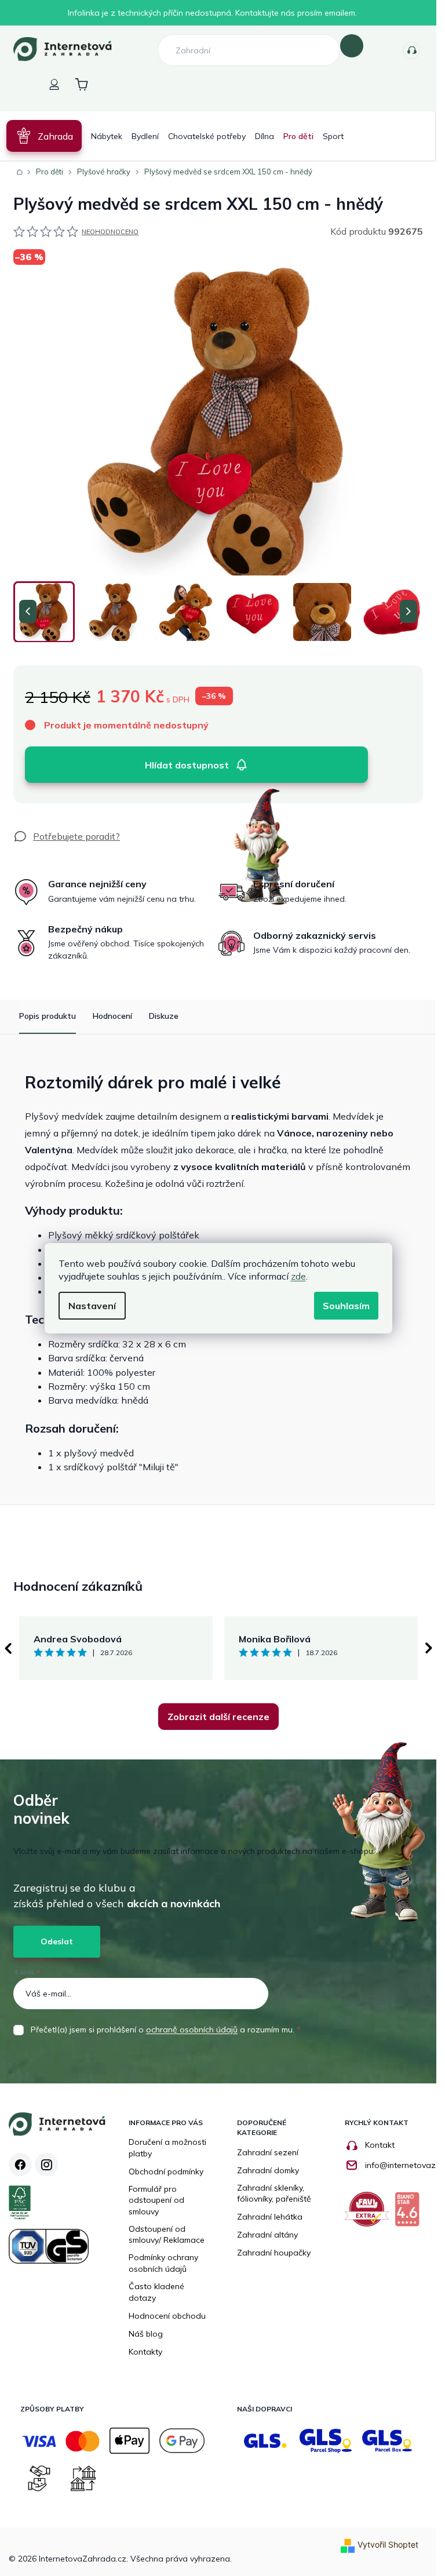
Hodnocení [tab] (112, 1016)
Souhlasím (346, 1306)
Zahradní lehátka (270, 2217)
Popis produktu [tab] (48, 1016)
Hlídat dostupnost (187, 765)
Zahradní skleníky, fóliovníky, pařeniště (274, 2194)
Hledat (352, 46)
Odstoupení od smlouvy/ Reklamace (167, 2235)
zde (298, 1276)
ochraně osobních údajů (192, 2030)
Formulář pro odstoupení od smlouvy (156, 2200)
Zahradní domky (268, 2170)
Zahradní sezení (268, 2152)
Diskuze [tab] (164, 1016)
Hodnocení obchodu (167, 2316)
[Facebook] (20, 2165)
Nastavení (92, 1306)
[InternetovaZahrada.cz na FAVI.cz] (370, 2214)
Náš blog (146, 2334)
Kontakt (380, 2145)
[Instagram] (46, 2165)
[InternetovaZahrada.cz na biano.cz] (410, 2214)
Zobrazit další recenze (218, 1717)
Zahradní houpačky (274, 2253)
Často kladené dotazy (156, 2292)
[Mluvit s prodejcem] (67, 836)
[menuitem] (44, 136)
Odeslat (57, 1941)
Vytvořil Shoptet (388, 2544)
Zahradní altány (267, 2235)
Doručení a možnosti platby (167, 2148)
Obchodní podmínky (166, 2171)
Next (429, 1648)
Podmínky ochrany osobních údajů (163, 2263)
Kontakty (411, 50)
